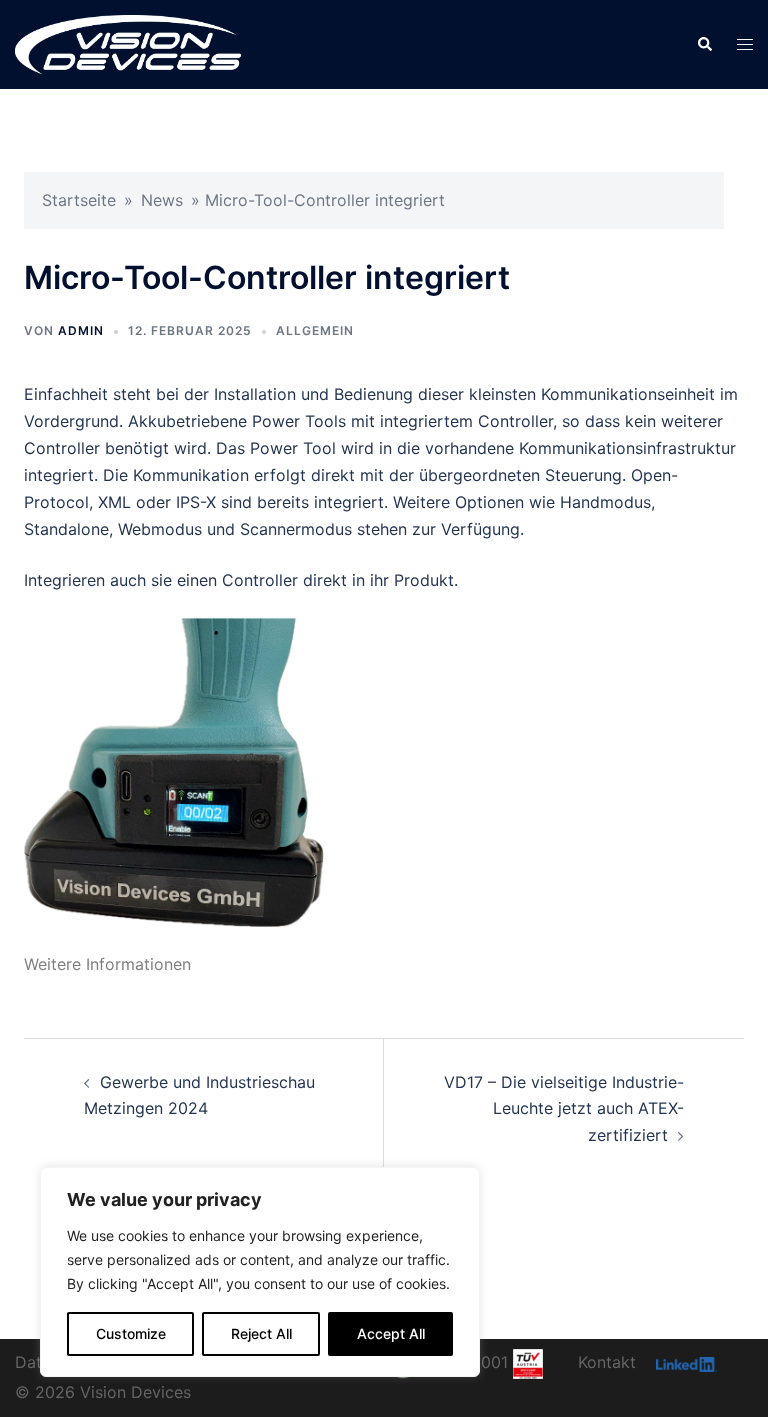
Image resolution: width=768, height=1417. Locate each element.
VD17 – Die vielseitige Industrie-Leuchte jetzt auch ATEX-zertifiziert (564, 1109)
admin (81, 330)
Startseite (79, 200)
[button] (704, 44)
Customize (131, 1333)
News (162, 200)
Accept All (391, 1333)
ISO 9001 (476, 1362)
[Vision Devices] (128, 43)
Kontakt (607, 1362)
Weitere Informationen (107, 964)
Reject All (261, 1333)
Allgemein (315, 330)
